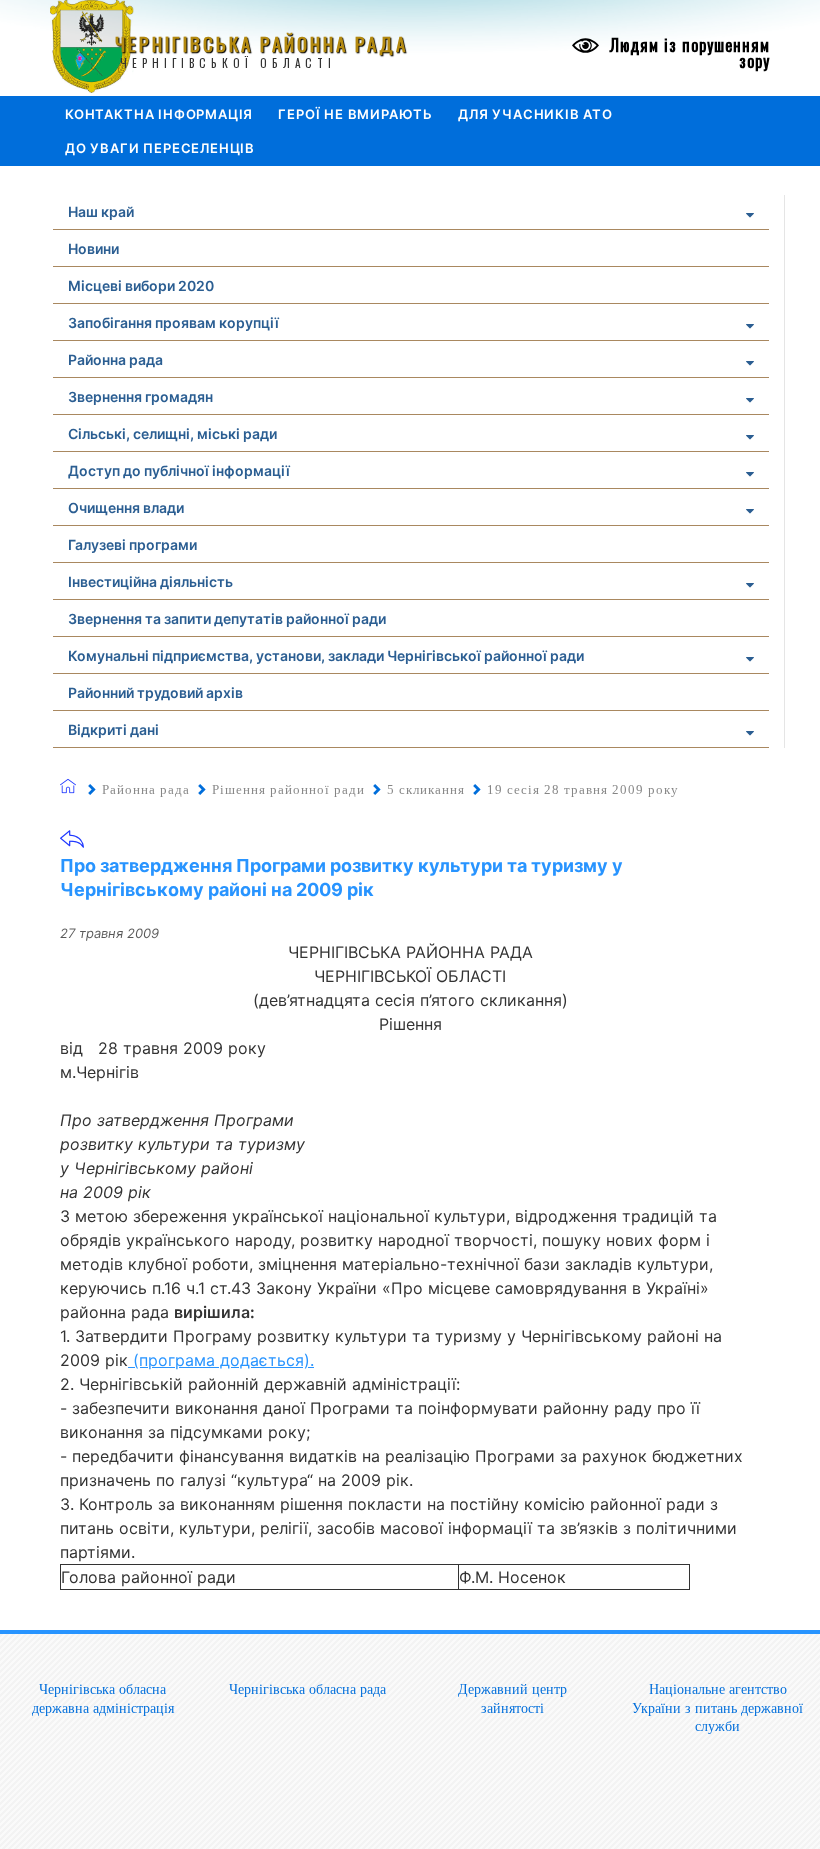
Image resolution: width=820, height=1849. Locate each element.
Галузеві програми (132, 544)
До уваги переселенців (160, 148)
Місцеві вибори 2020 (141, 285)
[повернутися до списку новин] (72, 845)
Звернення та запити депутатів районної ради (227, 618)
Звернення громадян (140, 396)
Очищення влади (126, 507)
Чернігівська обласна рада (307, 1689)
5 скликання (426, 789)
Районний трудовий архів (155, 692)
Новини (93, 248)
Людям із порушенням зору (687, 53)
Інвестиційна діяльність (150, 581)
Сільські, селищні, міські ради (172, 433)
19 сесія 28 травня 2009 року (583, 789)
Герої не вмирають (355, 114)
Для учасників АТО (535, 114)
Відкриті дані (113, 729)
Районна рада (115, 359)
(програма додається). (221, 1360)
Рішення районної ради (288, 789)
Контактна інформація (159, 114)
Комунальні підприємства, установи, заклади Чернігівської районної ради (326, 655)
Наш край (101, 211)
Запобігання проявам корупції (173, 322)
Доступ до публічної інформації (179, 470)
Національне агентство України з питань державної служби (717, 1707)
